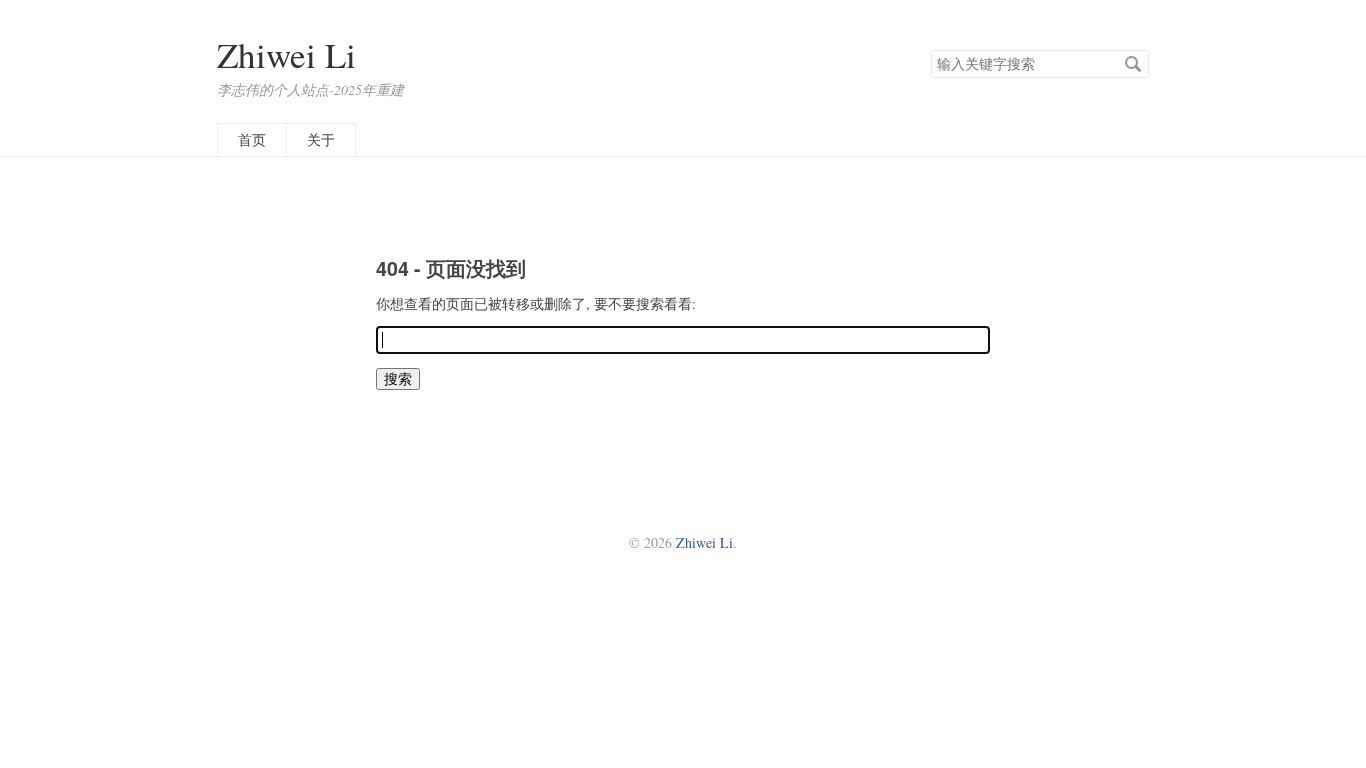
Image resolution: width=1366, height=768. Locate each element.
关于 (321, 139)
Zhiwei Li (286, 54)
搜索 (1133, 64)
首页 (252, 139)
